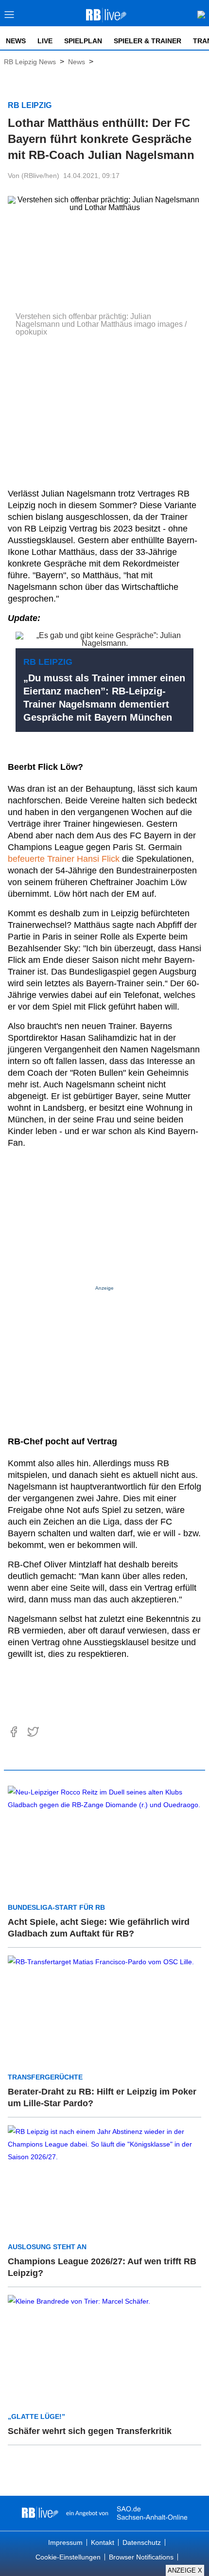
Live (45, 41)
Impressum (65, 2542)
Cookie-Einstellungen (68, 2557)
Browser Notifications (141, 2557)
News (16, 41)
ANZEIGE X (185, 2570)
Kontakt (103, 2542)
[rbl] (40, 2513)
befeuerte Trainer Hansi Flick (64, 859)
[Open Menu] (9, 17)
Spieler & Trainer (148, 41)
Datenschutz (142, 2542)
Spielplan (83, 41)
